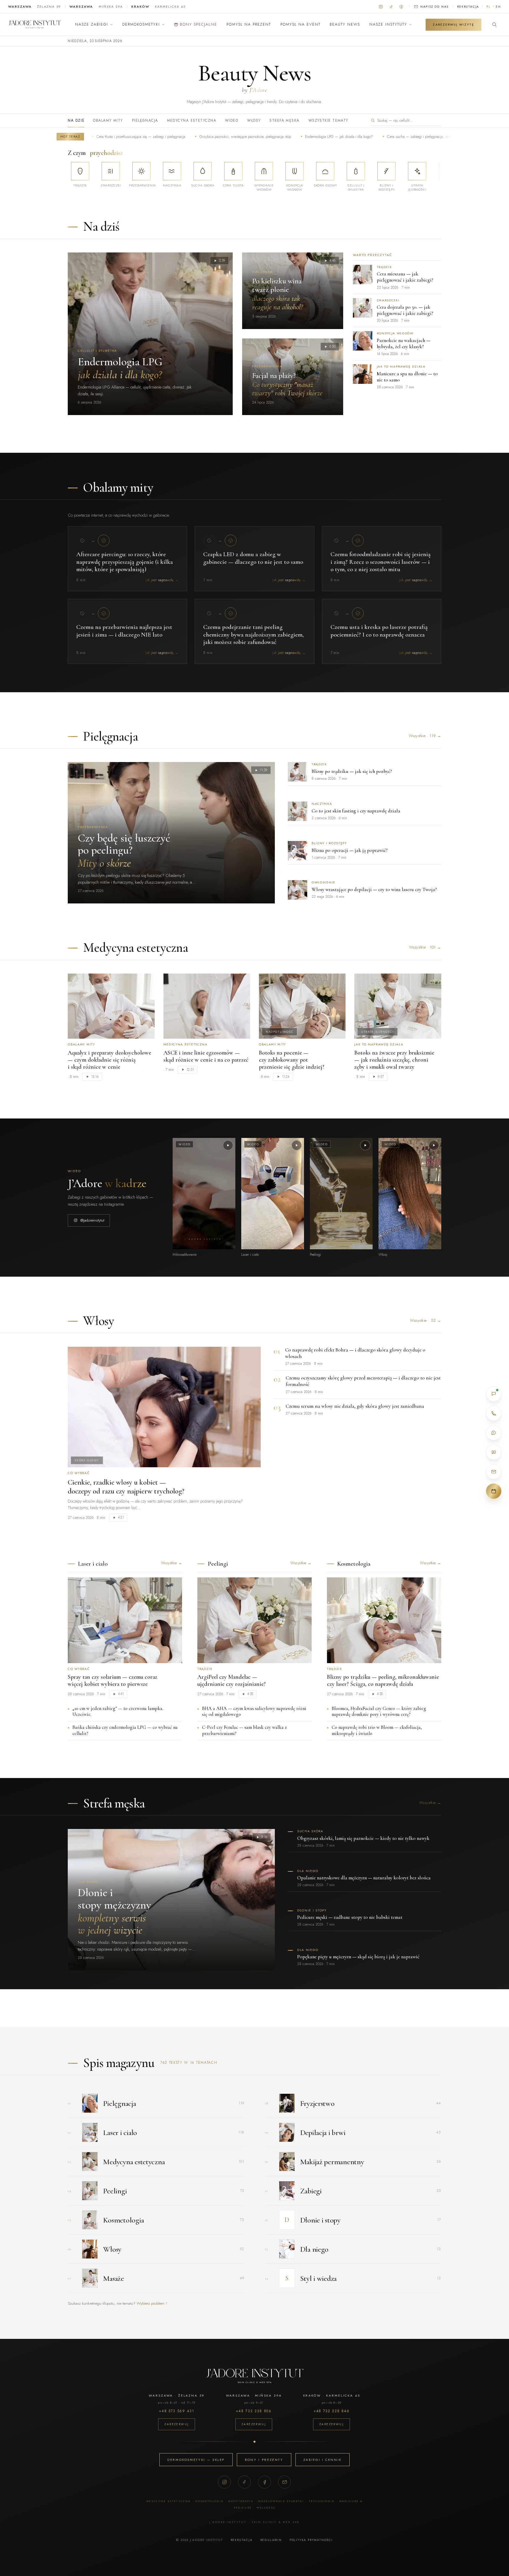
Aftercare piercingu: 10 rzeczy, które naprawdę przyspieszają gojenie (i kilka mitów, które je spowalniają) (125, 562)
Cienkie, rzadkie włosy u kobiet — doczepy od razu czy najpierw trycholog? (126, 1487)
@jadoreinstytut (92, 1220)
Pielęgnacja (145, 120)
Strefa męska (284, 120)
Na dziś (76, 120)
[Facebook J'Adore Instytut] (401, 6)
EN (498, 7)
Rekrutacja (468, 7)
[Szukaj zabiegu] (494, 24)
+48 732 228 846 (332, 2411)
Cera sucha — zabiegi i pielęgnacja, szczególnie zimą (366, 137)
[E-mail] (285, 2482)
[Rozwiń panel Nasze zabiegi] (111, 24)
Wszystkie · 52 (425, 1320)
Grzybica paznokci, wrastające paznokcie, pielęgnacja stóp (182, 137)
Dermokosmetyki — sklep (196, 2460)
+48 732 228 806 (254, 2411)
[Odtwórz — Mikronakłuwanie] (228, 1145)
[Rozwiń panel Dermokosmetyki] (163, 24)
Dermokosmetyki (141, 24)
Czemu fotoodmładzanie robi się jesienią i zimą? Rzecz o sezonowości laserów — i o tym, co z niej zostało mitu (381, 562)
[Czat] (494, 1394)
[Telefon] (494, 1413)
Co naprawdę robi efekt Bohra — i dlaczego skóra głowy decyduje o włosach (355, 1353)
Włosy (254, 120)
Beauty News (345, 24)
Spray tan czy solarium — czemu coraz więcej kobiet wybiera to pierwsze (113, 1681)
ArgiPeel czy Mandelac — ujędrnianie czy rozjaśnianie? (232, 1681)
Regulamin (271, 2540)
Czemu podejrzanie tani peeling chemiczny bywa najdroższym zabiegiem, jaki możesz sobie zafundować (253, 635)
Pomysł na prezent (249, 24)
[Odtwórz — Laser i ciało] (297, 1145)
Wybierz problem (152, 2303)
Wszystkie (172, 1563)
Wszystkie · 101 (425, 947)
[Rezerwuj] (494, 1491)
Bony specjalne (199, 24)
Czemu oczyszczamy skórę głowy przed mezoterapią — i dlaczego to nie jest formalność (363, 1381)
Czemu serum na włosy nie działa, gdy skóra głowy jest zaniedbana (355, 1406)
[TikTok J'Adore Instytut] (391, 6)
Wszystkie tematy (328, 120)
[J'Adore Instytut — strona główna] (35, 24)
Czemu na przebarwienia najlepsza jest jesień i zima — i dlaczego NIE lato (124, 631)
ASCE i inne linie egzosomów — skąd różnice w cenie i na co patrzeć (206, 1056)
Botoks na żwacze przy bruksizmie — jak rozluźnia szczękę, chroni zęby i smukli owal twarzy (394, 1060)
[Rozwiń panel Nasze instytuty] (410, 24)
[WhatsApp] (494, 1433)
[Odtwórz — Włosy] (434, 1145)
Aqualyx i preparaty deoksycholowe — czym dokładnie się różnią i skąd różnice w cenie (109, 1060)
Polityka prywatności (311, 2540)
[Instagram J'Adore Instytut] (381, 6)
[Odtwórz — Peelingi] (365, 1145)
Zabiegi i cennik (323, 2460)
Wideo (232, 120)
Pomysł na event (300, 24)
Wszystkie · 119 (425, 736)
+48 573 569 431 (177, 2411)
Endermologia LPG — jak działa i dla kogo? (276, 137)
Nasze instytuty (388, 24)
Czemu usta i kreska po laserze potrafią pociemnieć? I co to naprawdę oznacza (379, 631)
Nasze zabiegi (92, 24)
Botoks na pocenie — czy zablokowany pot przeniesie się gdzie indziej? (292, 1060)
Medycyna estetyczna (192, 120)
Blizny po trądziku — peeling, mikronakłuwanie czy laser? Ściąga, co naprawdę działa (383, 1681)
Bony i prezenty (264, 2460)
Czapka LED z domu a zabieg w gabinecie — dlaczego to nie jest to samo (253, 558)
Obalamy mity (108, 120)
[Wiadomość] (494, 1452)
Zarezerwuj (177, 2424)
